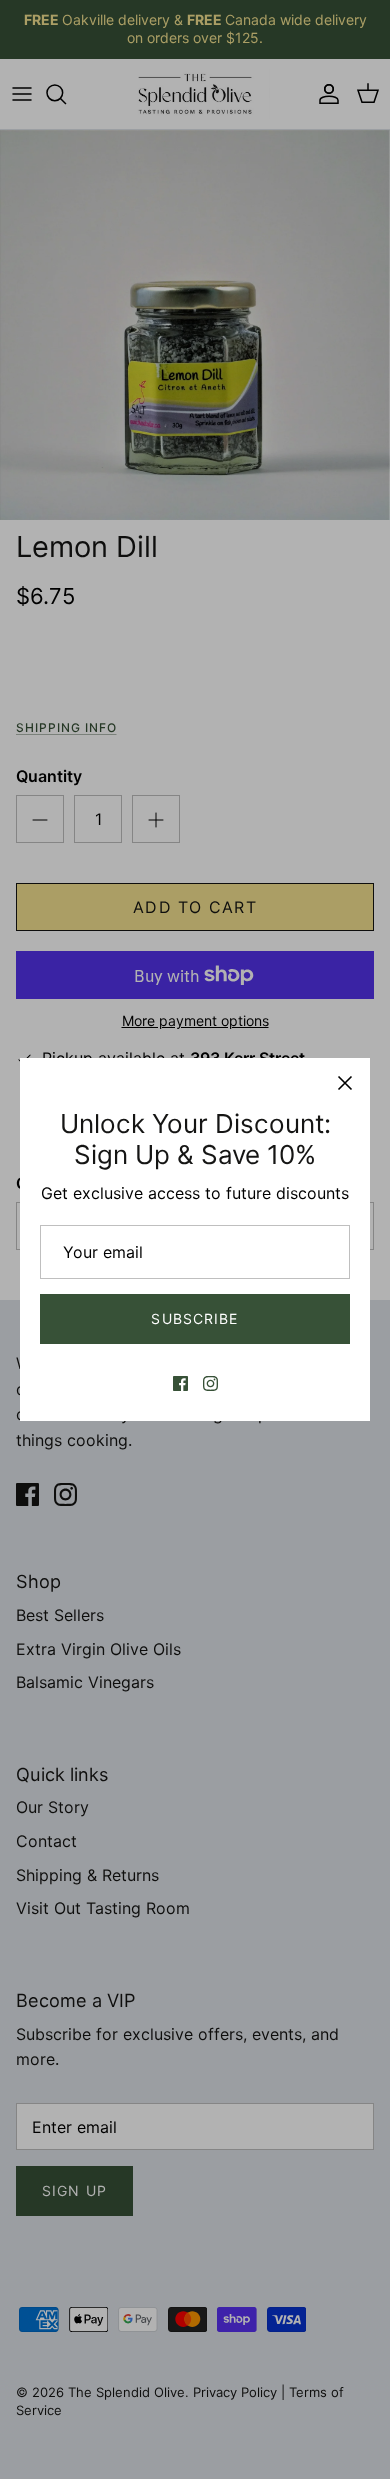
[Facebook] (180, 1383)
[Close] (345, 1083)
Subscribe (194, 1318)
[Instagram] (210, 1383)
